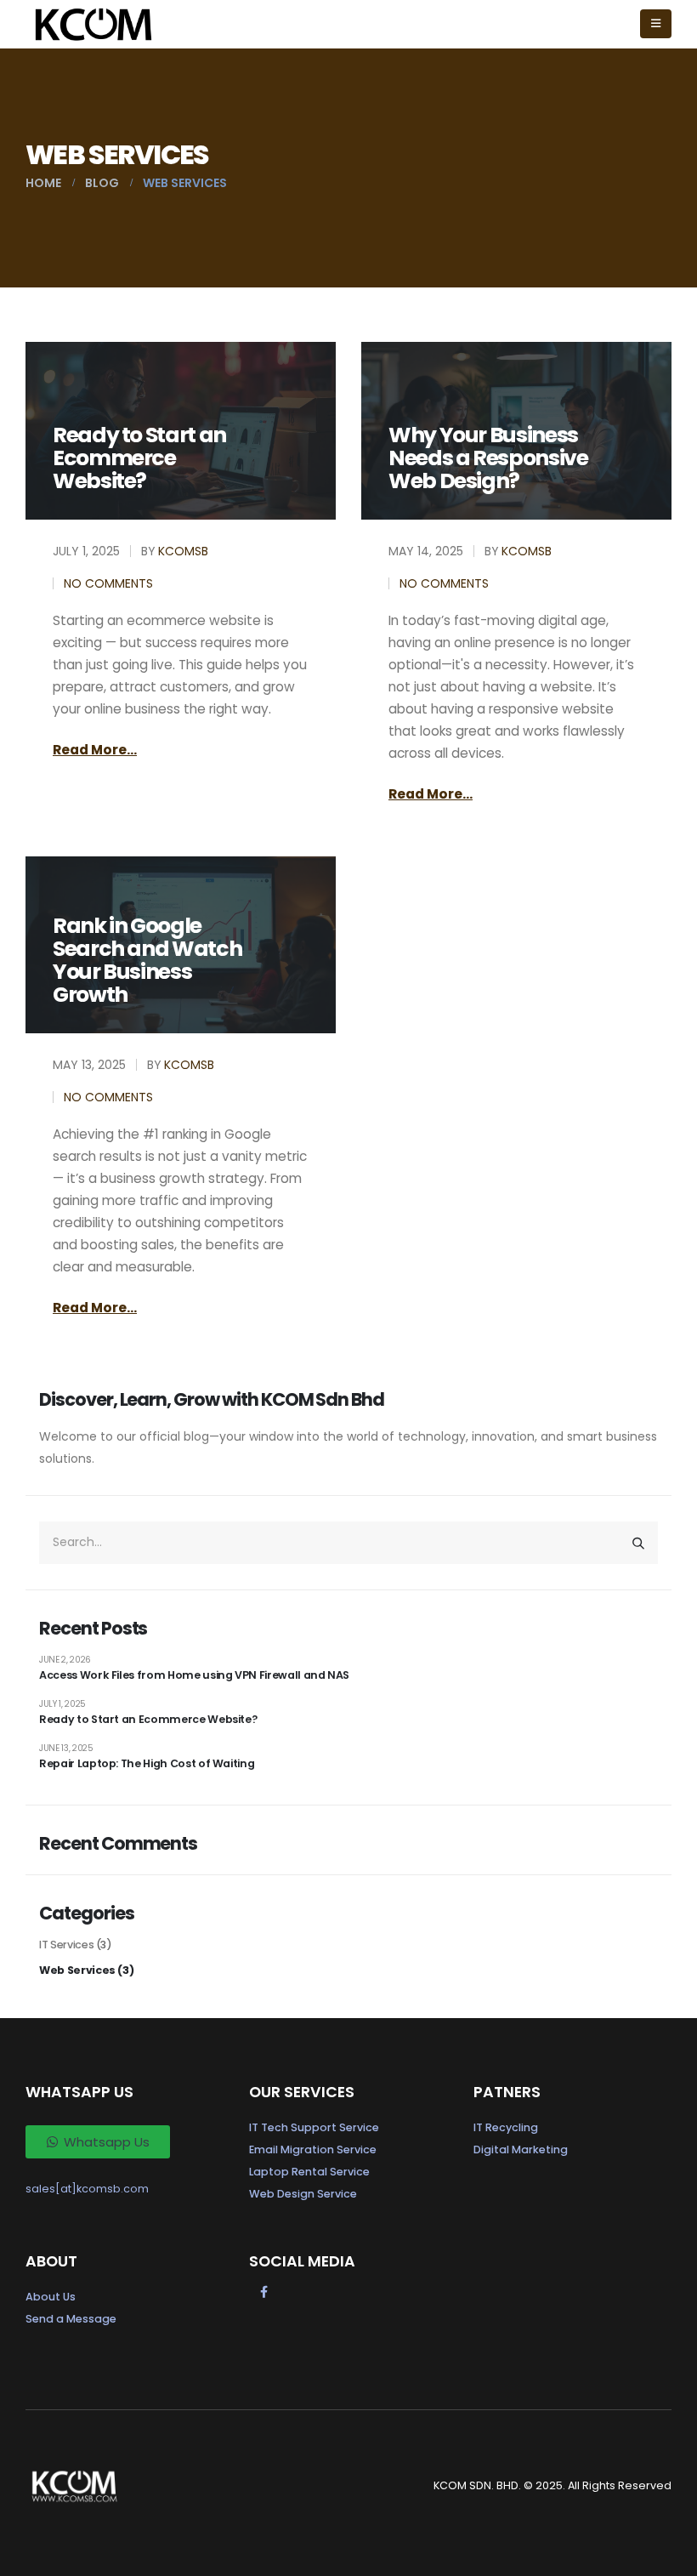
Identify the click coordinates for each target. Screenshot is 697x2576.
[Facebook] (263, 2292)
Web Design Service (303, 2194)
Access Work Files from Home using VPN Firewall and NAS (194, 1675)
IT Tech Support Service (314, 2127)
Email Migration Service (313, 2150)
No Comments (108, 583)
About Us (51, 2297)
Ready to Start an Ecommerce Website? (139, 458)
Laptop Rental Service (309, 2172)
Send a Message (71, 2319)
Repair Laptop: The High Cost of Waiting (147, 1763)
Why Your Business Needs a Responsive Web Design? (488, 458)
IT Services (66, 1945)
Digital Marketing (521, 2150)
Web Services (77, 1970)
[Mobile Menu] (656, 24)
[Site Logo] (93, 25)
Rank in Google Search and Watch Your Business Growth (147, 960)
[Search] (638, 1543)
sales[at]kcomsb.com (87, 2189)
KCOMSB (183, 551)
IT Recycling (506, 2127)
